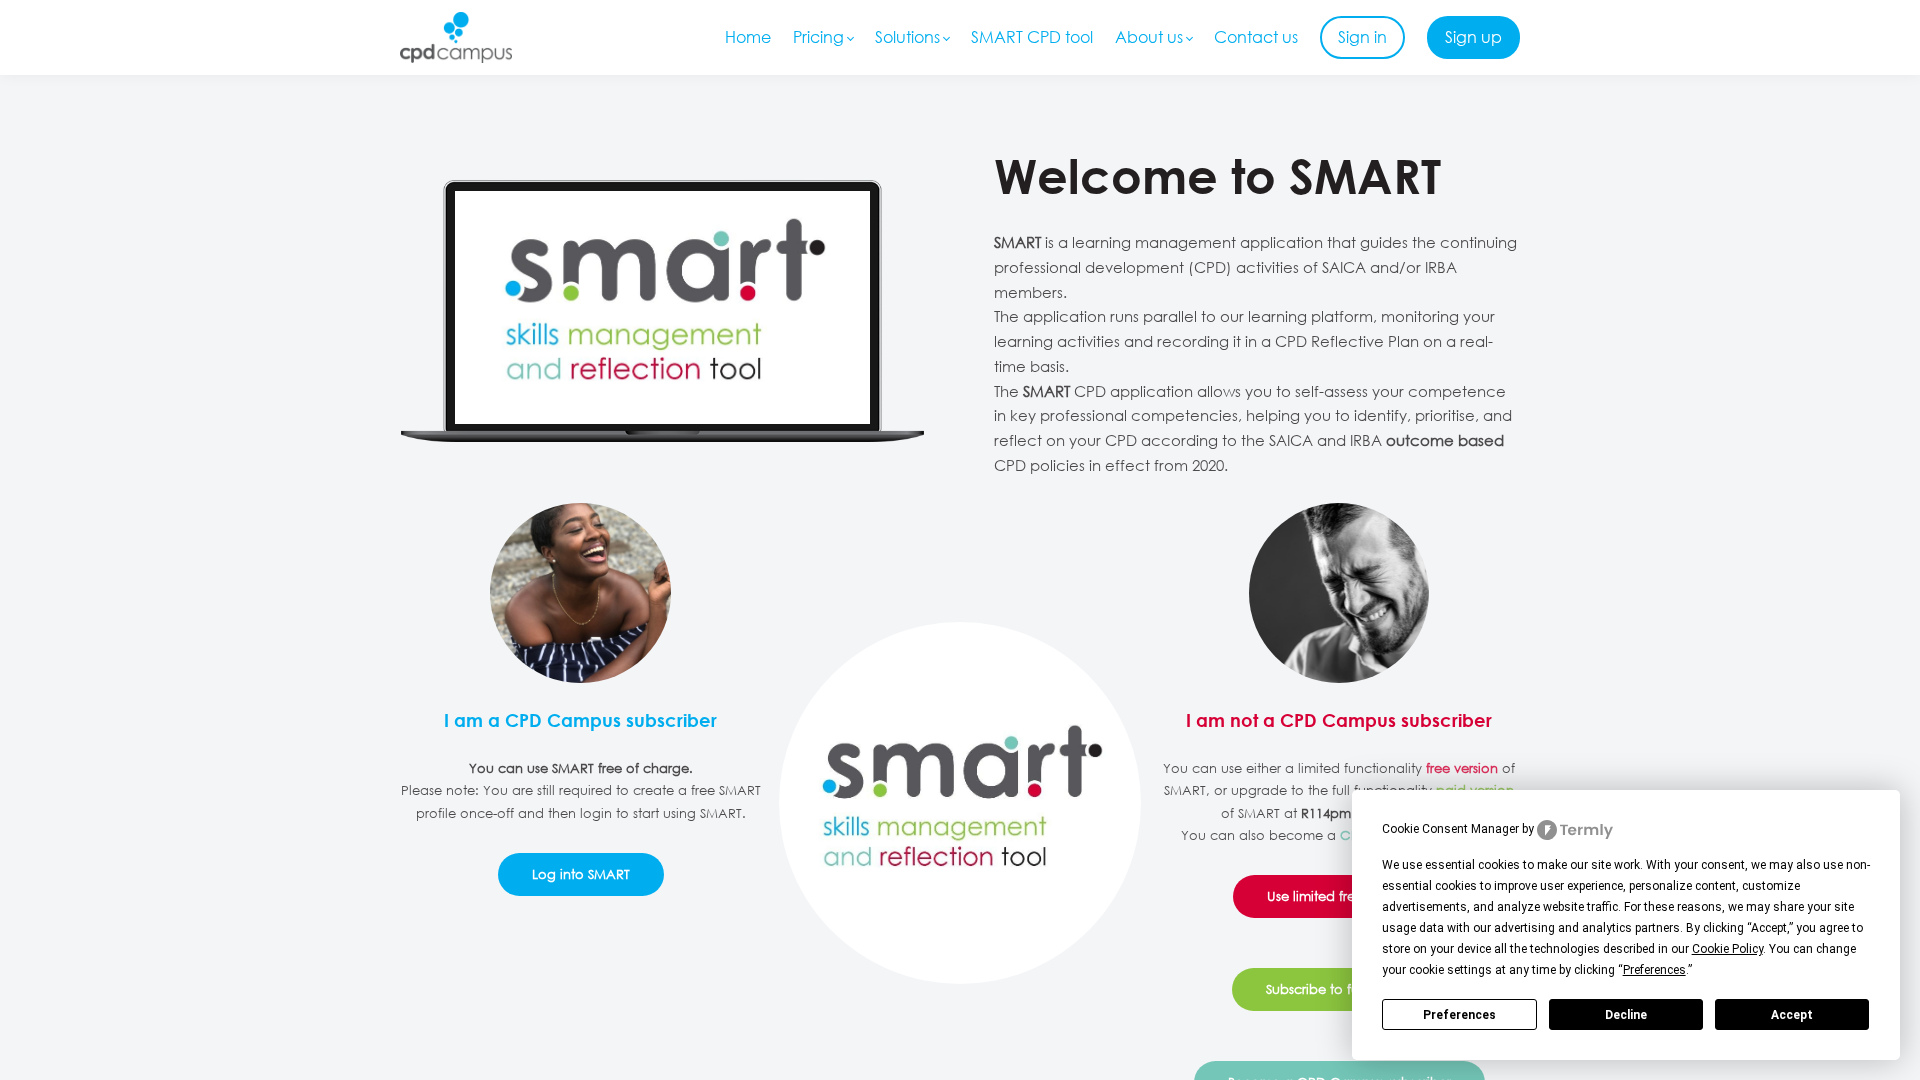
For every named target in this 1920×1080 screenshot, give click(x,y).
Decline (1626, 1015)
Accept (1792, 1015)
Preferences (1459, 1015)
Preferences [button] (1654, 970)
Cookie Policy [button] (1727, 949)
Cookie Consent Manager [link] (1450, 829)
